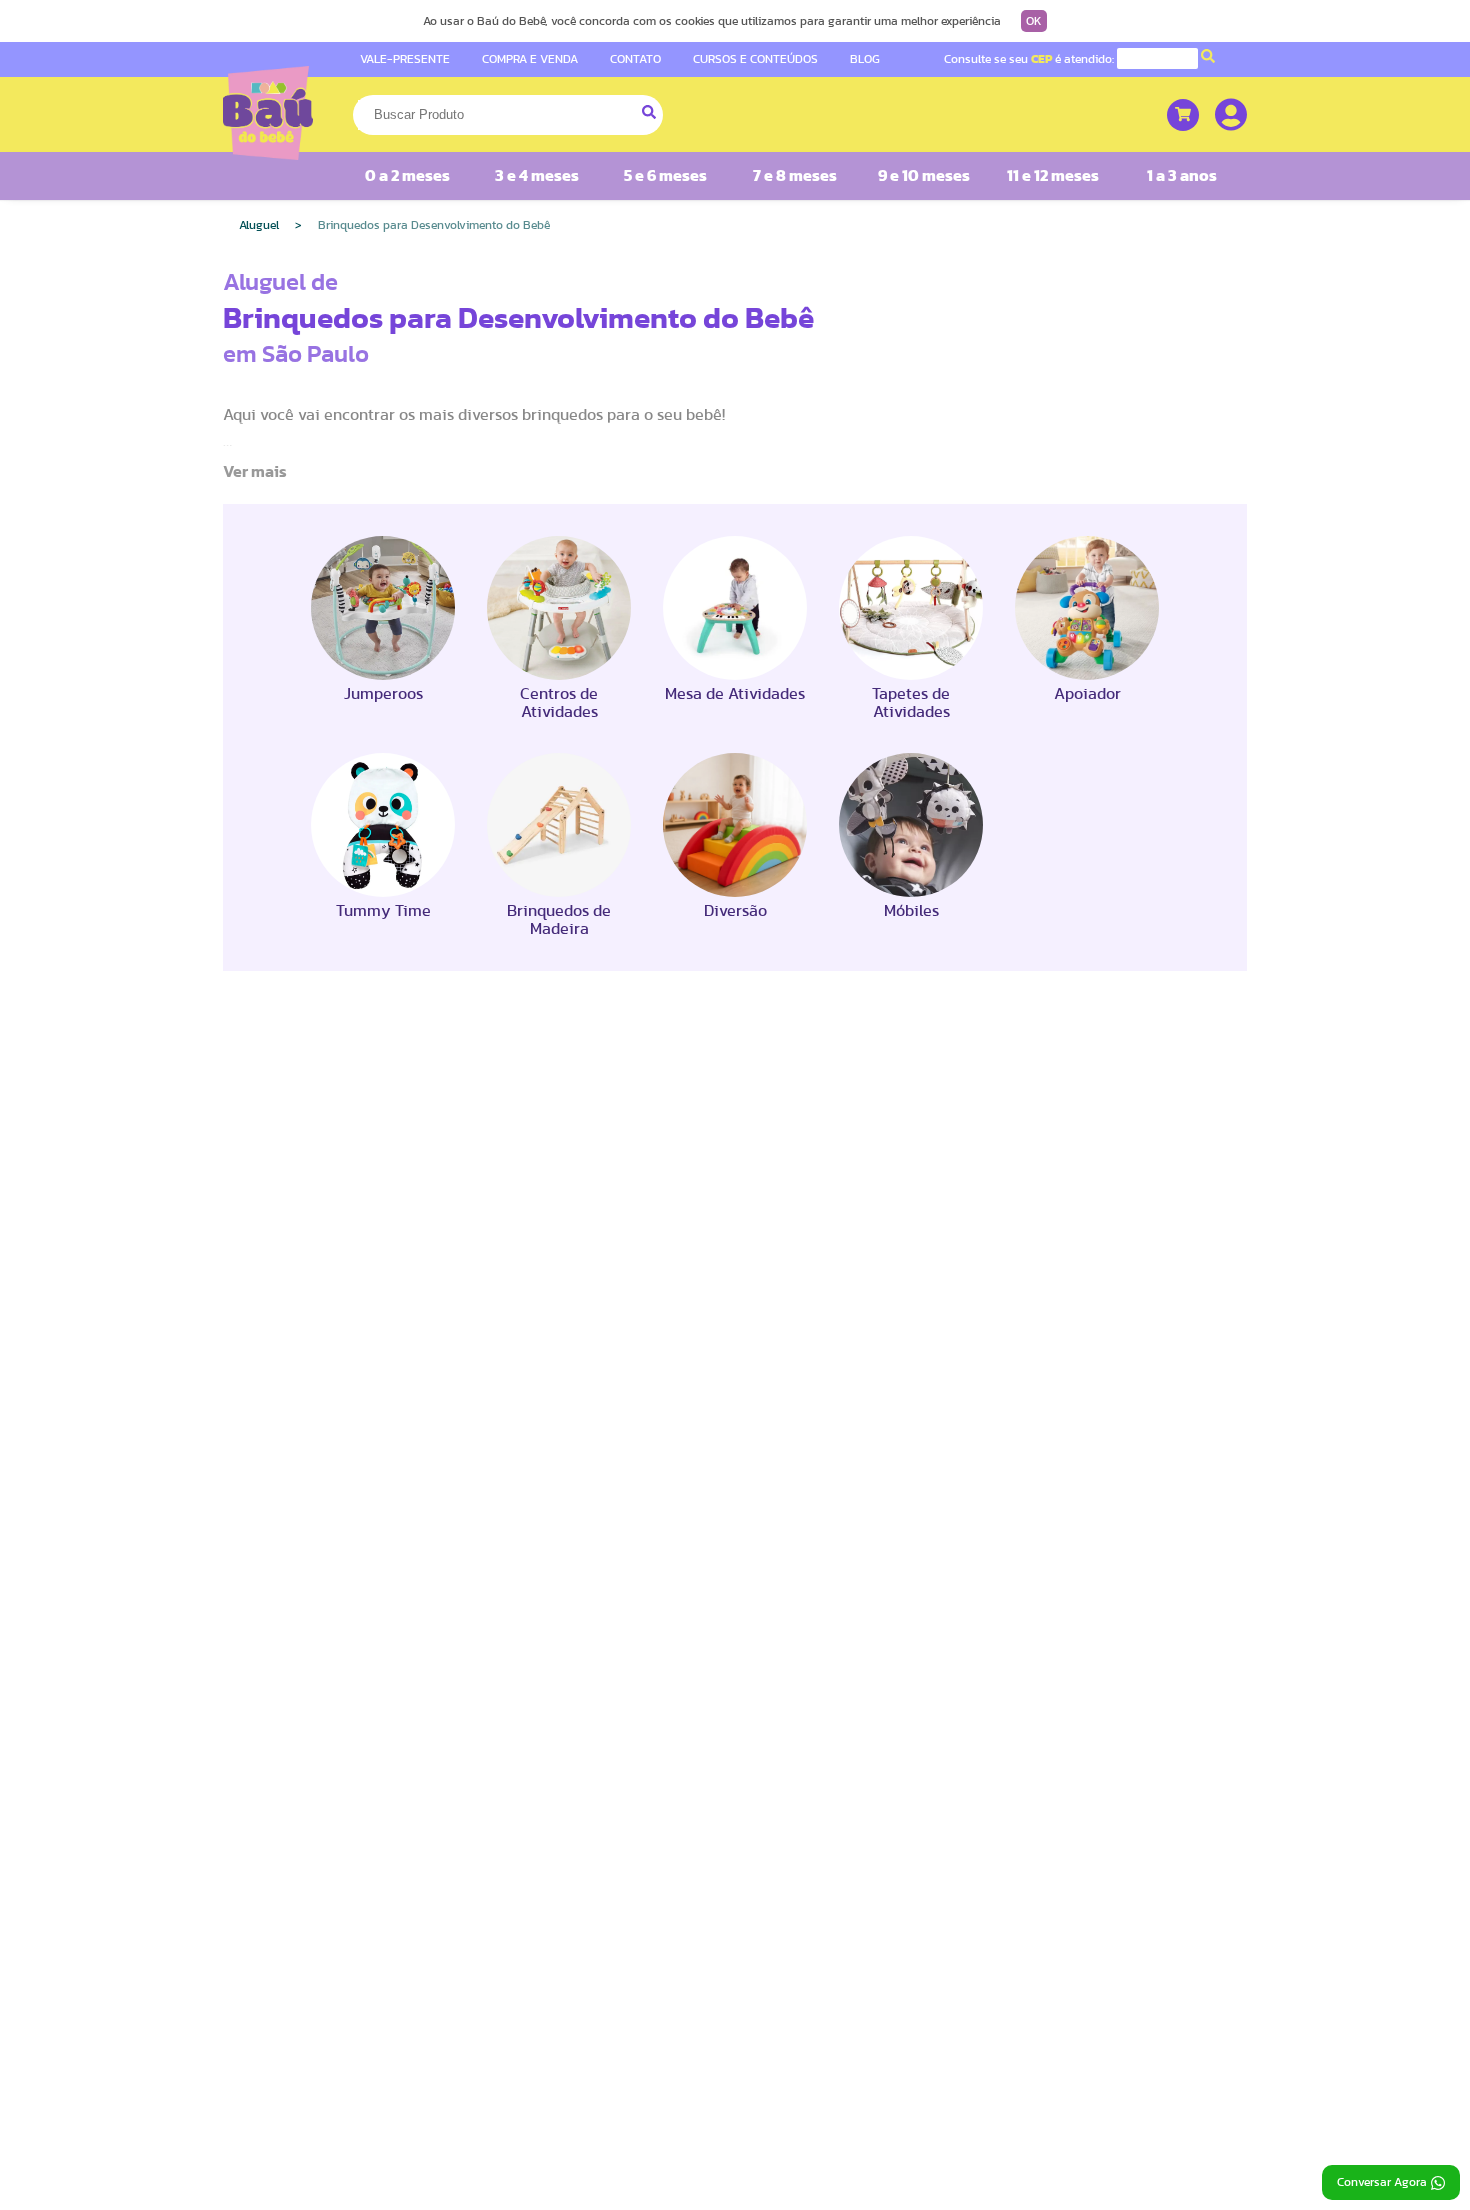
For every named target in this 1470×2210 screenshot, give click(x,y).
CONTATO (635, 59)
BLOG (865, 59)
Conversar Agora (1382, 2182)
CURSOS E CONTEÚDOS (755, 59)
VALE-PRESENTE (405, 59)
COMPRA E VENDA (530, 59)
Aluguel (259, 225)
